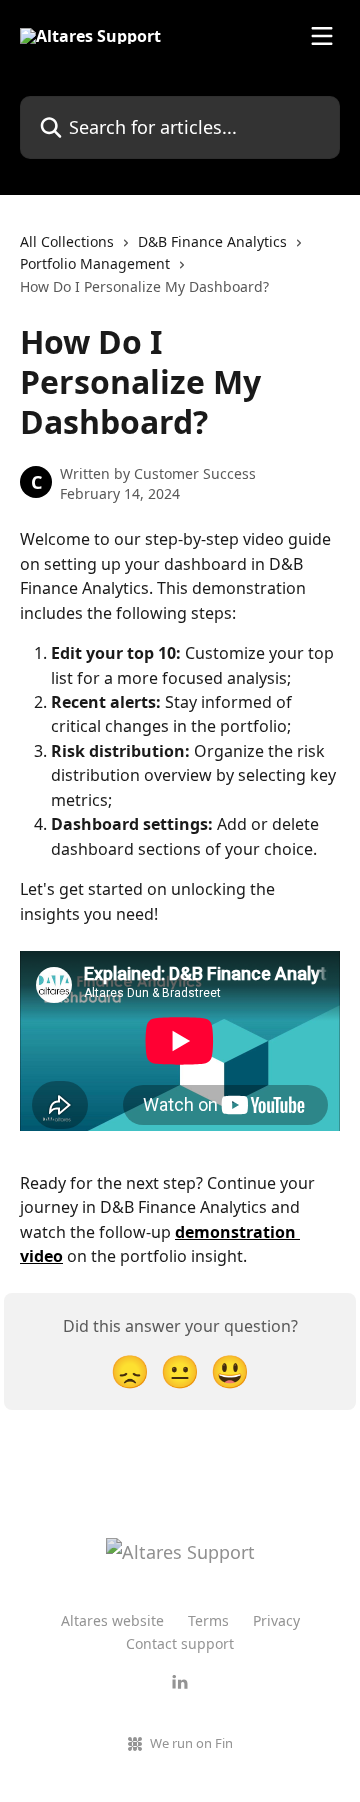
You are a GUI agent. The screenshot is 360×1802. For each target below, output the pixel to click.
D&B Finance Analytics (212, 241)
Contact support (180, 1643)
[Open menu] (322, 36)
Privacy (276, 1620)
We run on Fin (191, 1743)
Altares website (112, 1620)
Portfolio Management (95, 263)
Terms (208, 1620)
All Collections (67, 241)
